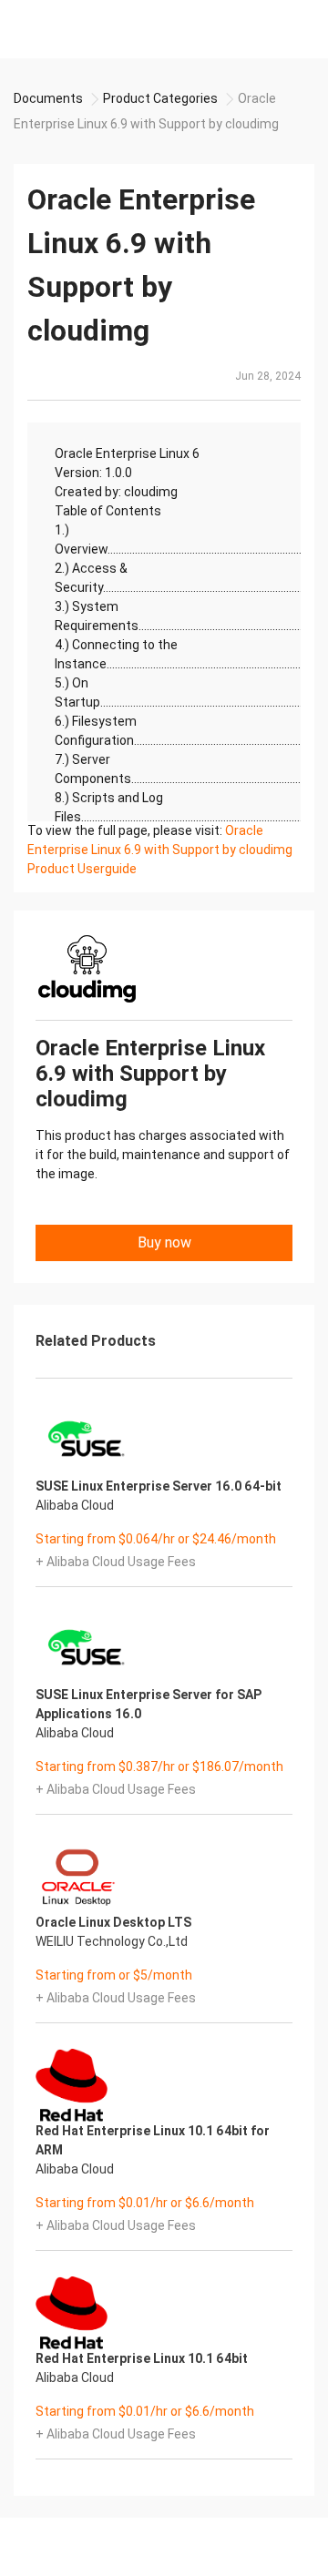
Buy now (164, 1242)
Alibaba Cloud (75, 1505)
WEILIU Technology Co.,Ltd (112, 1941)
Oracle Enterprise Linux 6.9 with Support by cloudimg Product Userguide (160, 850)
